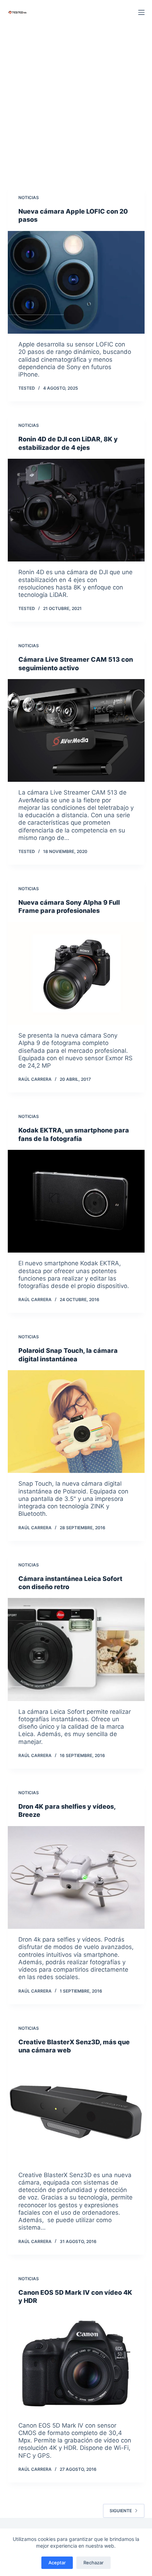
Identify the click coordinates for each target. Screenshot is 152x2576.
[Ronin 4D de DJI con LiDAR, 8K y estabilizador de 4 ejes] (76, 510)
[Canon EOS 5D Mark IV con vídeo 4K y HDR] (76, 2363)
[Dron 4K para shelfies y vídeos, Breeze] (76, 1877)
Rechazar (93, 2563)
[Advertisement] (76, 104)
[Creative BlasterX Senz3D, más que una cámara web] (76, 2113)
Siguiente (121, 2511)
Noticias (29, 197)
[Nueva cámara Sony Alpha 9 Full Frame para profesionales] (76, 973)
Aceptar (57, 2563)
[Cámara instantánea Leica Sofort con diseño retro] (76, 1649)
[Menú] (141, 12)
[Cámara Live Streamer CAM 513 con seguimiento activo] (76, 730)
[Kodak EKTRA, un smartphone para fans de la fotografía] (76, 1201)
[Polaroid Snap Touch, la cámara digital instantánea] (76, 1422)
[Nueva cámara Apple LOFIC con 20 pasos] (76, 282)
